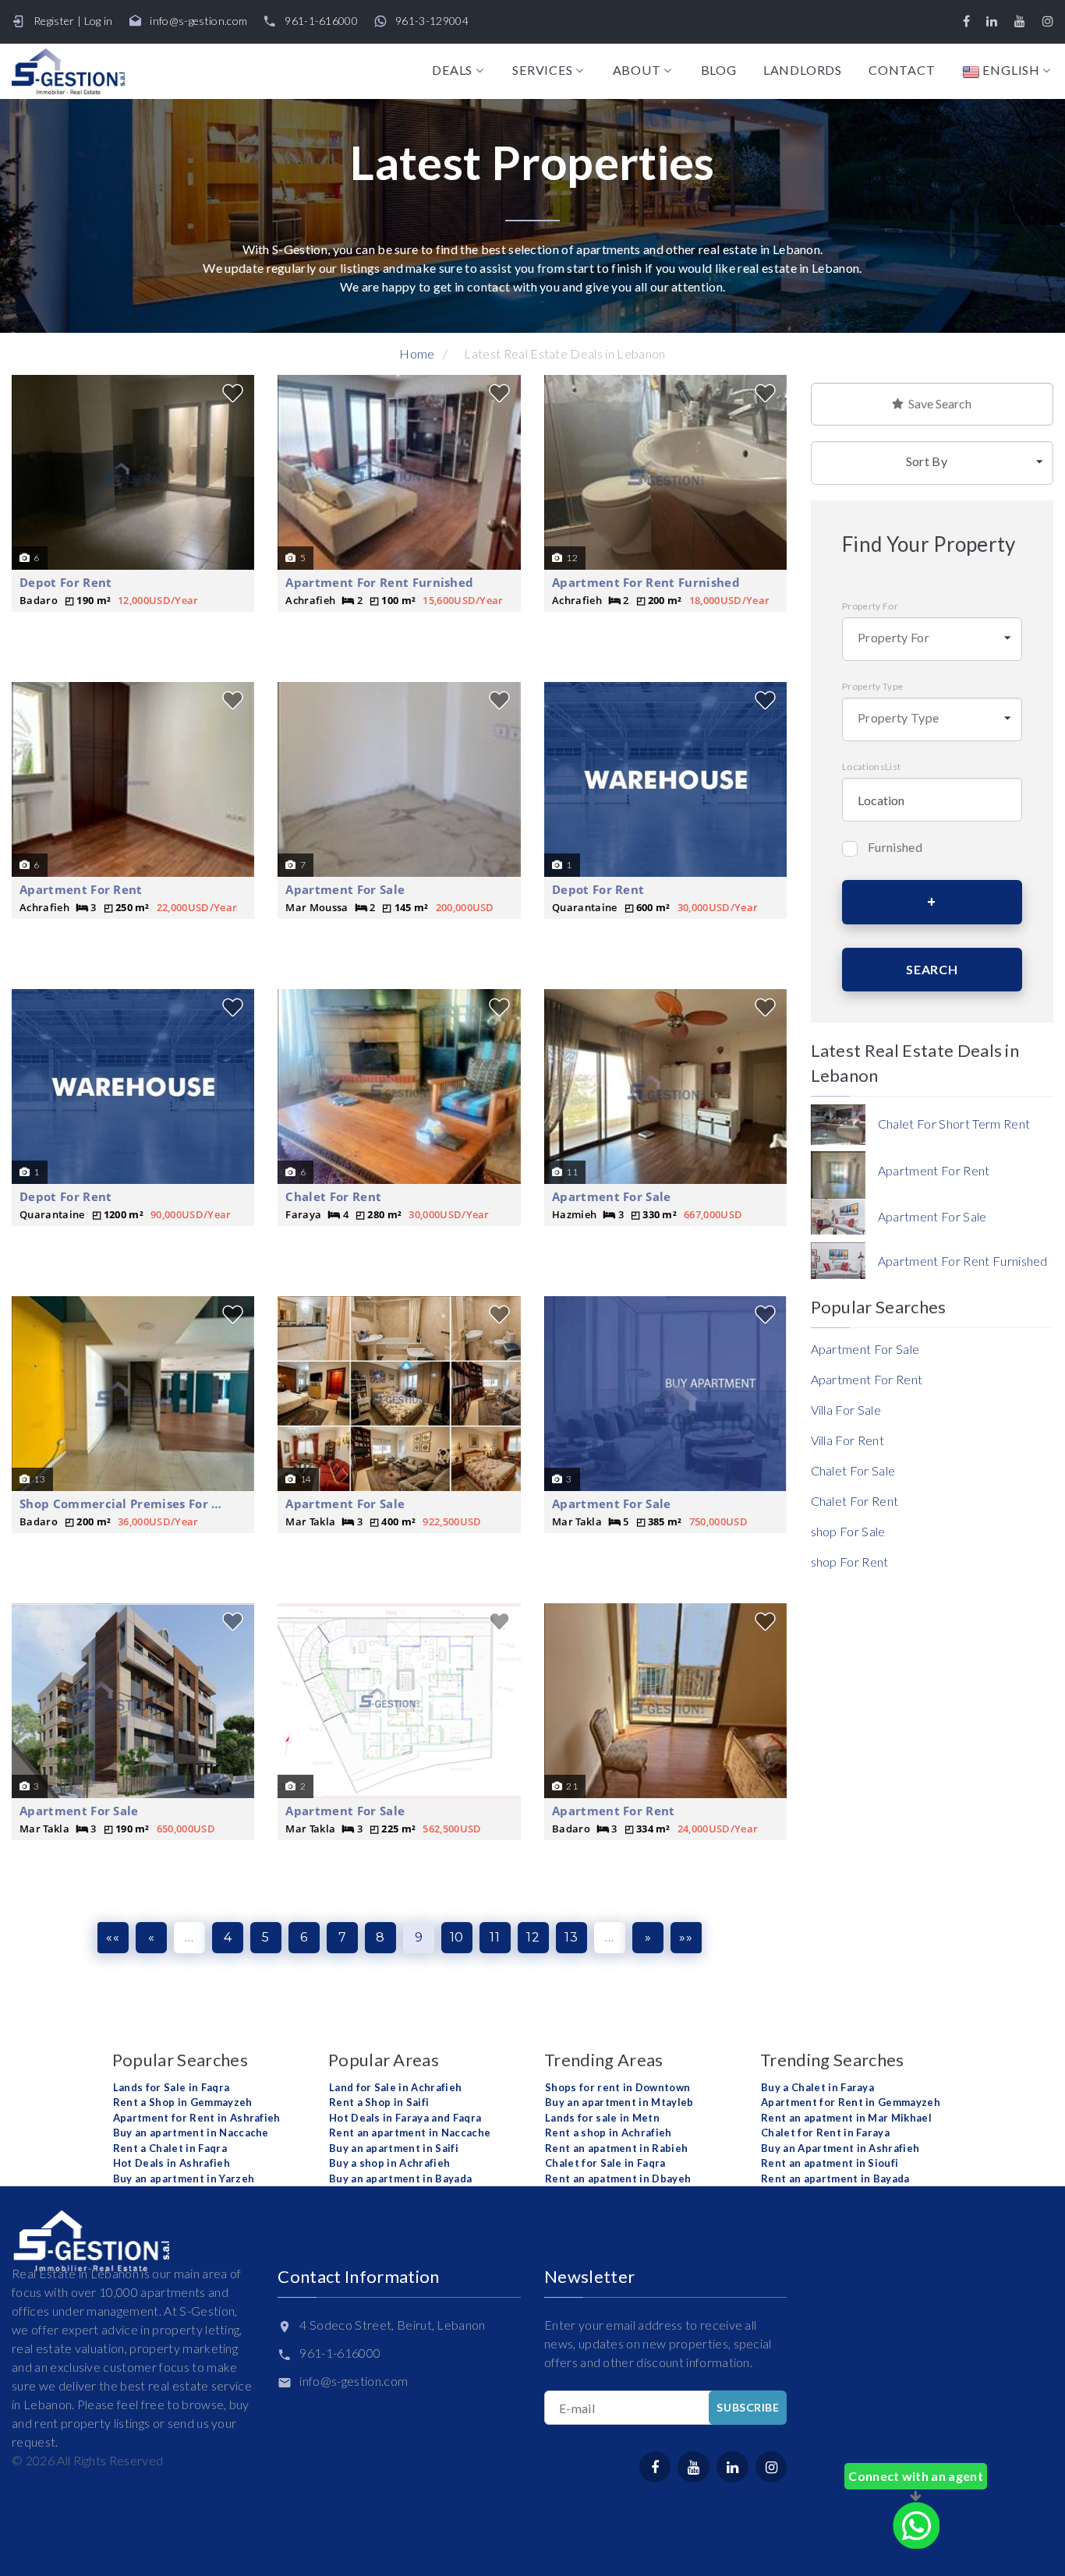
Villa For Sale (846, 1410)
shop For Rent (850, 1562)
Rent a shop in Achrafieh (609, 2133)
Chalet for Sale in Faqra (605, 2163)
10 (457, 1937)
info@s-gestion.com (198, 21)
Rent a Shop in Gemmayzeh (183, 2102)
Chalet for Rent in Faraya (825, 2133)
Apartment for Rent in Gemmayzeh (851, 2102)
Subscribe (748, 2407)
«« (113, 1937)
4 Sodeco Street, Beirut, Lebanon (392, 2325)
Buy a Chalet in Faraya (817, 2087)
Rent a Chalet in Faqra (170, 2148)
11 (495, 1937)
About (637, 70)
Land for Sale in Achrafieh (395, 2087)
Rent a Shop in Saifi (379, 2102)
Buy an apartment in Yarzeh (184, 2178)
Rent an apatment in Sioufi (830, 2163)
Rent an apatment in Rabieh (616, 2148)
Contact (902, 70)
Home (417, 353)
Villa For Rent (847, 1440)
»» (686, 1937)
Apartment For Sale (345, 889)
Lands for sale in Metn (602, 2118)
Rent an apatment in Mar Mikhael (846, 2118)
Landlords (803, 70)
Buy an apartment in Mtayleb (619, 2102)
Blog (719, 70)
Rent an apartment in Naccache (410, 2133)
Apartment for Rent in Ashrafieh (197, 2118)
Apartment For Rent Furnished (379, 582)
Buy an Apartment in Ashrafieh (840, 2148)
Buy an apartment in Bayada (400, 2178)
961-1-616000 (321, 21)
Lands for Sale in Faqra (171, 2087)
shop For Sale (848, 1531)
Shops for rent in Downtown (617, 2087)
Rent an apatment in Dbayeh (618, 2178)
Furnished (895, 847)
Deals (452, 70)
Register (54, 21)
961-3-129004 (432, 21)
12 (533, 1937)
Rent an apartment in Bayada (835, 2178)
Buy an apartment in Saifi (394, 2148)
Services (542, 70)
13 (571, 1937)
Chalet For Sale (853, 1470)
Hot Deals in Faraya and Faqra (405, 2118)
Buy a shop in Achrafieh (389, 2163)
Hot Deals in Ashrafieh (172, 2163)
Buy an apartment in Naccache (191, 2133)
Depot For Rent (65, 582)
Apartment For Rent (81, 889)
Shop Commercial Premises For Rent (130, 1504)
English (1010, 71)
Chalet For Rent (333, 1196)
